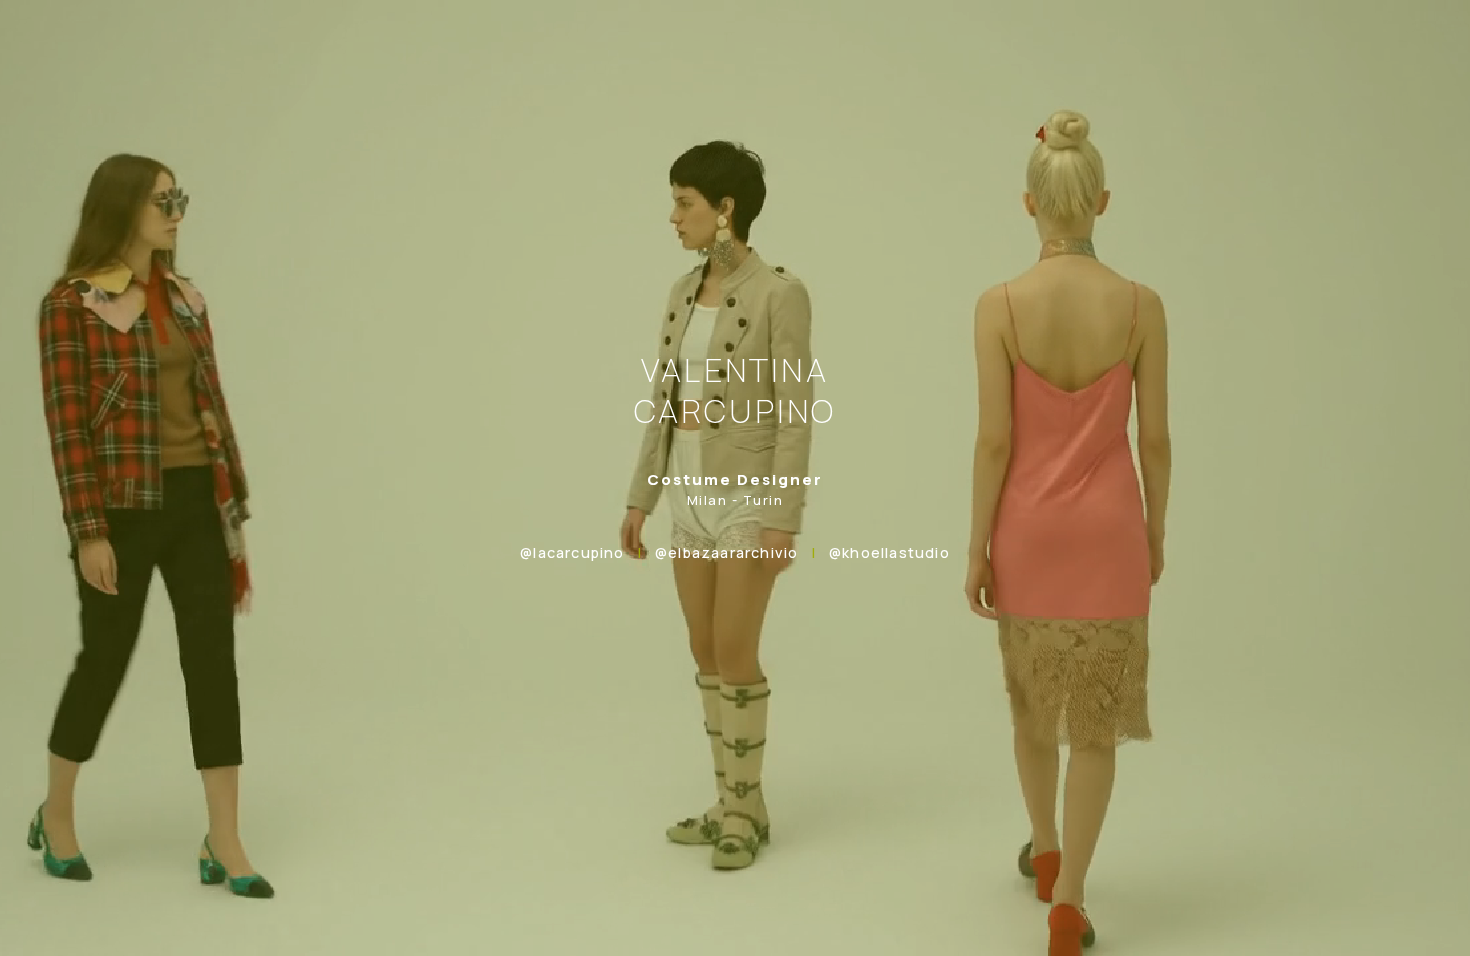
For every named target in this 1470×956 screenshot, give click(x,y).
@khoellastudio (889, 552)
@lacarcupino (572, 552)
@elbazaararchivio (726, 552)
